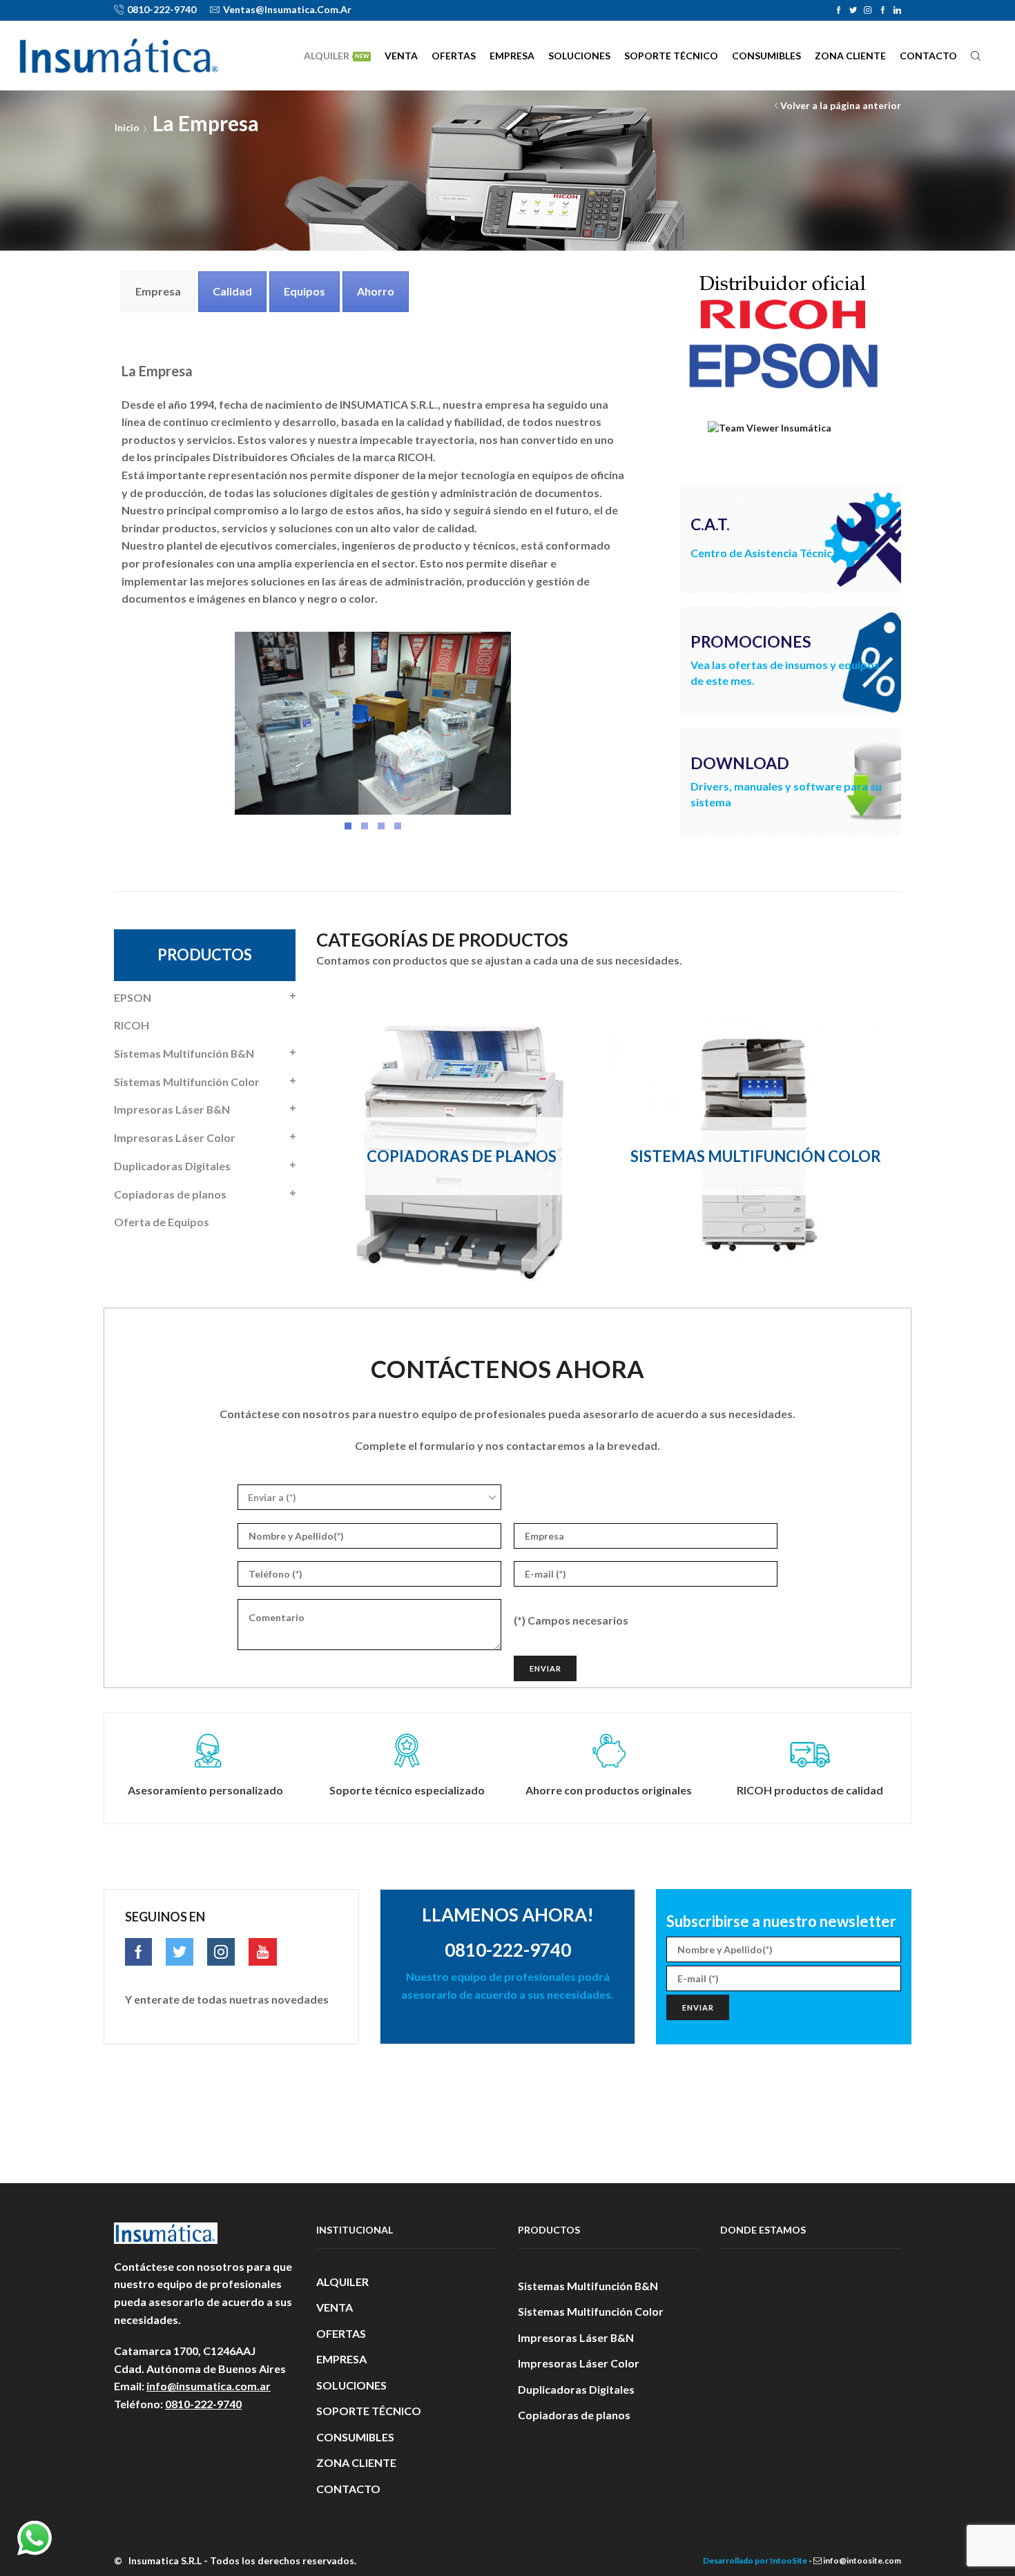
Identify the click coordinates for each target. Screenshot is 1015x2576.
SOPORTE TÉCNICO (671, 56)
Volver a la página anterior (841, 105)
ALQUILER (336, 56)
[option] (462, 1156)
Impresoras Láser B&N (172, 1109)
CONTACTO (928, 56)
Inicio (127, 127)
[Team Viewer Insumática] (770, 426)
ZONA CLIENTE (850, 56)
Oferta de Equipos (162, 1222)
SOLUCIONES (579, 56)
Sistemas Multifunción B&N (184, 1053)
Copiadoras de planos (170, 1194)
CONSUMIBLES (766, 56)
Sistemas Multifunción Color (187, 1082)
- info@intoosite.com (854, 2560)
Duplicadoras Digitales (172, 1166)
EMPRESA (512, 56)
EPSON (133, 997)
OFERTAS (454, 56)
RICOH (132, 1025)
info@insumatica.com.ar (209, 2386)
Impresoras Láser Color (175, 1137)
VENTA (401, 56)
